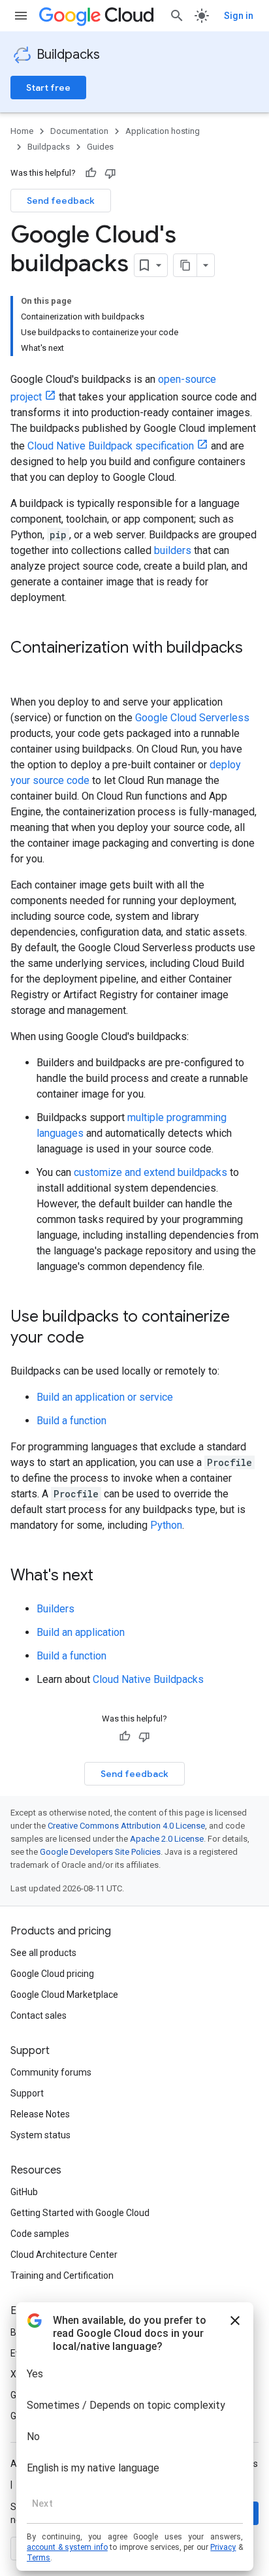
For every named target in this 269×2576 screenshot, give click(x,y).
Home (22, 131)
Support (27, 2093)
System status (40, 2135)
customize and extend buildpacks (150, 1172)
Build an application (81, 1632)
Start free (48, 88)
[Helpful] (91, 173)
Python (166, 1525)
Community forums (51, 2072)
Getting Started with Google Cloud (80, 2213)
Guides (100, 147)
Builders (55, 1609)
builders (173, 550)
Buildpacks (68, 55)
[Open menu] (21, 16)
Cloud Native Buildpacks (148, 1679)
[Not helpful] (110, 173)
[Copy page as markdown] (185, 265)
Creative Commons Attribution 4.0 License (126, 1826)
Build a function (71, 1421)
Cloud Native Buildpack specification (111, 446)
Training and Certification (62, 2275)
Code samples (40, 2234)
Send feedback (61, 201)
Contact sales (39, 2015)
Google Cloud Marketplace (64, 1995)
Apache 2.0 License (167, 1839)
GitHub (24, 2192)
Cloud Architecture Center (64, 2255)
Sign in (239, 16)
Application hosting (163, 131)
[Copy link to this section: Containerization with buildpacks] (24, 670)
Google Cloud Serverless (192, 718)
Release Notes (40, 2114)
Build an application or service (105, 1397)
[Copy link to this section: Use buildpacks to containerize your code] (97, 1339)
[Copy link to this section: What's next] (106, 1576)
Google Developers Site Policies (100, 1852)
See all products (43, 1953)
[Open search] (177, 16)
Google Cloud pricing (52, 1974)
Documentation (79, 131)
